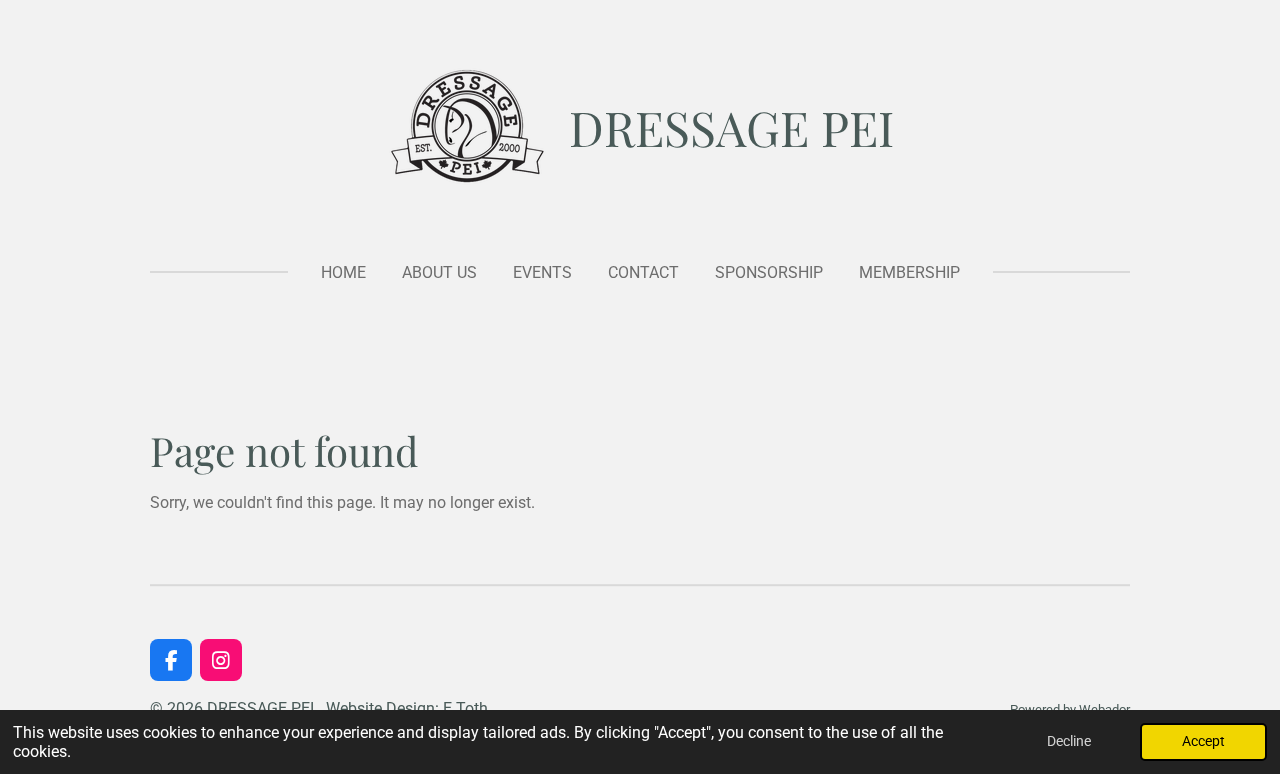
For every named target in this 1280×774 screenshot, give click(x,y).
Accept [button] (1203, 741)
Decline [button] (1069, 741)
